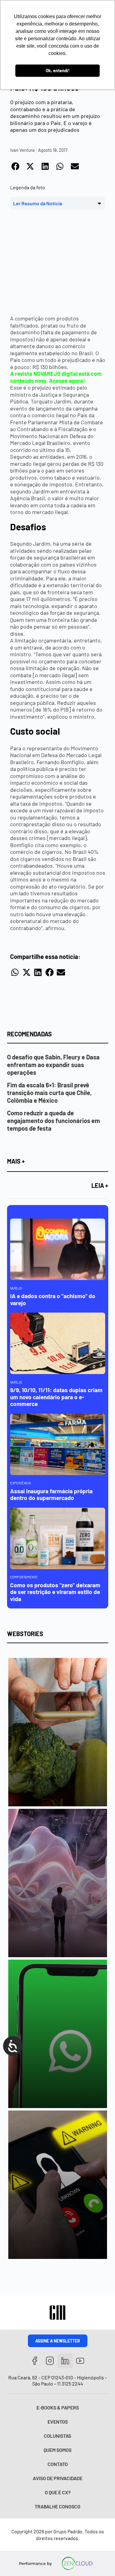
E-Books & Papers (58, 2407)
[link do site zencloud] (77, 2563)
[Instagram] (50, 2361)
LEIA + (100, 1185)
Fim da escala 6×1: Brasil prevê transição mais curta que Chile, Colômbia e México (49, 1093)
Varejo (16, 1288)
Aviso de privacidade (58, 2478)
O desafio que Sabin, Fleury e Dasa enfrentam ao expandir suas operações (53, 1065)
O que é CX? (58, 2492)
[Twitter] (65, 2361)
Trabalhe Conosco (57, 2506)
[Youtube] (80, 2361)
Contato (58, 2464)
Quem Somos (57, 2450)
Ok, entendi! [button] (58, 71)
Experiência (21, 1483)
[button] (16, 167)
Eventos (58, 2422)
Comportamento (24, 1577)
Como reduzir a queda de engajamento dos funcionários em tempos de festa (54, 1121)
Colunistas (57, 2436)
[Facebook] (35, 2361)
